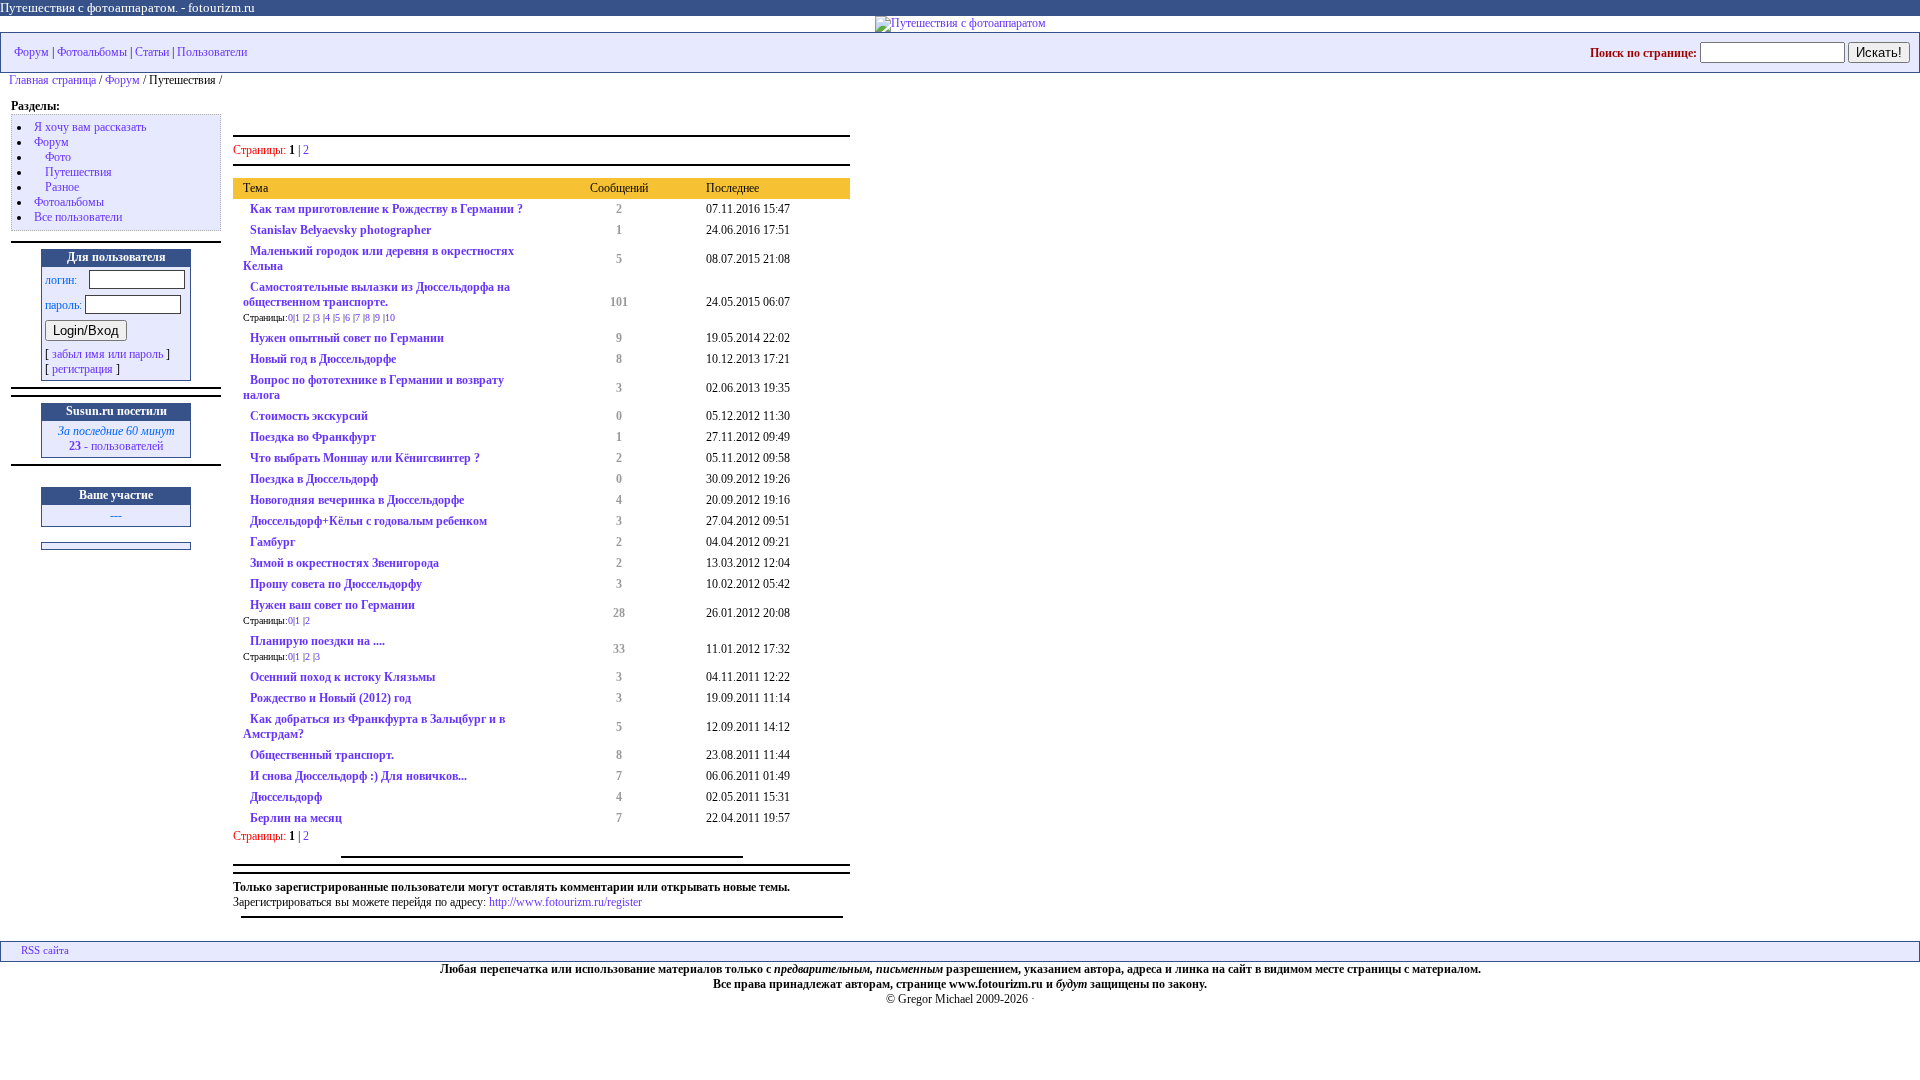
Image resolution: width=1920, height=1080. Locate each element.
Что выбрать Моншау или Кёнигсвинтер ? (365, 458)
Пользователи (212, 52)
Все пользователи (78, 217)
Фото (58, 157)
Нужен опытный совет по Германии (347, 338)
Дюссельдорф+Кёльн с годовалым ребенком (368, 521)
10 (390, 317)
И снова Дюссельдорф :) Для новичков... (358, 776)
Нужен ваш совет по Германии (332, 605)
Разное (62, 187)
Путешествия (78, 172)
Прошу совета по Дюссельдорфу (336, 584)
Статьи (152, 52)
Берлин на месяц (296, 818)
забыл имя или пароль (107, 354)
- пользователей (116, 446)
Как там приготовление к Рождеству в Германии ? (386, 209)
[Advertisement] (467, 106)
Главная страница (52, 80)
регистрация (82, 369)
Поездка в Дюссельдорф (314, 479)
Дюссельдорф (286, 797)
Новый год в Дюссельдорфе (323, 359)
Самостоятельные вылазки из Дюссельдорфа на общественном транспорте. (376, 294)
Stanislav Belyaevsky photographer (340, 230)
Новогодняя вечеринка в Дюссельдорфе (357, 500)
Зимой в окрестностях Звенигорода (344, 563)
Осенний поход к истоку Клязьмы (342, 677)
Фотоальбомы (92, 52)
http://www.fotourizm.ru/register (565, 902)
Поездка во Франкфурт (313, 437)
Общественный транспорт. (322, 755)
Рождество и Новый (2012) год (330, 698)
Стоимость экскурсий (309, 416)
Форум (31, 52)
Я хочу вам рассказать (90, 127)
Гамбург (272, 542)
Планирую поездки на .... (317, 641)
